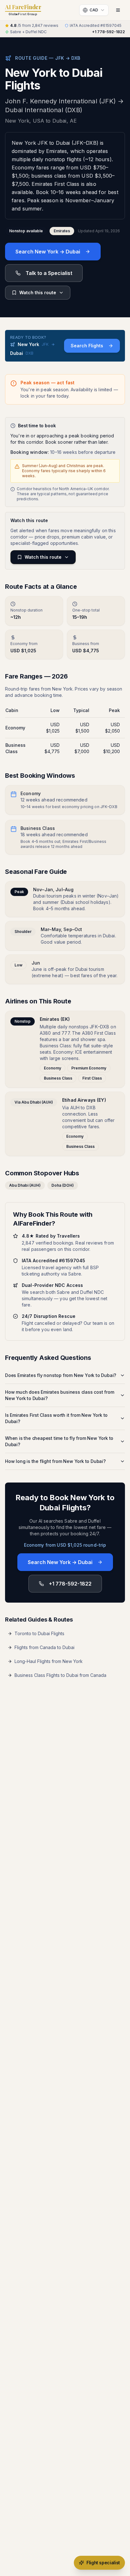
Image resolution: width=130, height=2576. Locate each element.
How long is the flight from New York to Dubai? (55, 1461)
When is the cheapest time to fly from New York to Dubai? (59, 1441)
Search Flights (87, 346)
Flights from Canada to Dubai (44, 1647)
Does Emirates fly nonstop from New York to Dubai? (61, 1375)
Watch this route (38, 292)
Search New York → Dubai (48, 252)
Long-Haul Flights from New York (49, 1661)
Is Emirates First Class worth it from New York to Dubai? (56, 1418)
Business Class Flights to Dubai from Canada (60, 1675)
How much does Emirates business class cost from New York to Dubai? (60, 1395)
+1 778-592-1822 (109, 32)
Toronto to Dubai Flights (39, 1633)
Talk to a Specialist (49, 273)
